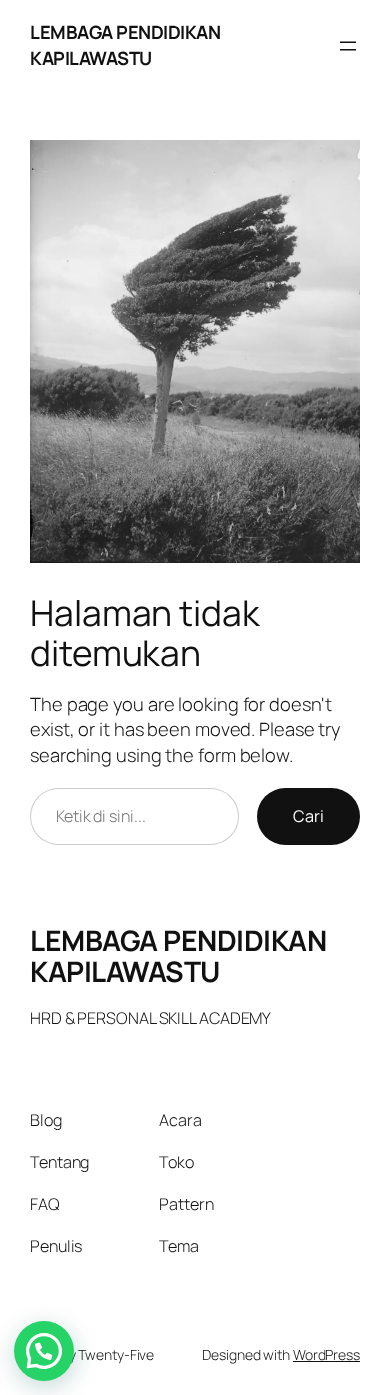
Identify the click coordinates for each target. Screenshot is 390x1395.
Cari (308, 816)
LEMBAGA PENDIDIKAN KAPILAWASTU (125, 45)
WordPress (326, 1354)
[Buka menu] (348, 46)
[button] (44, 1351)
